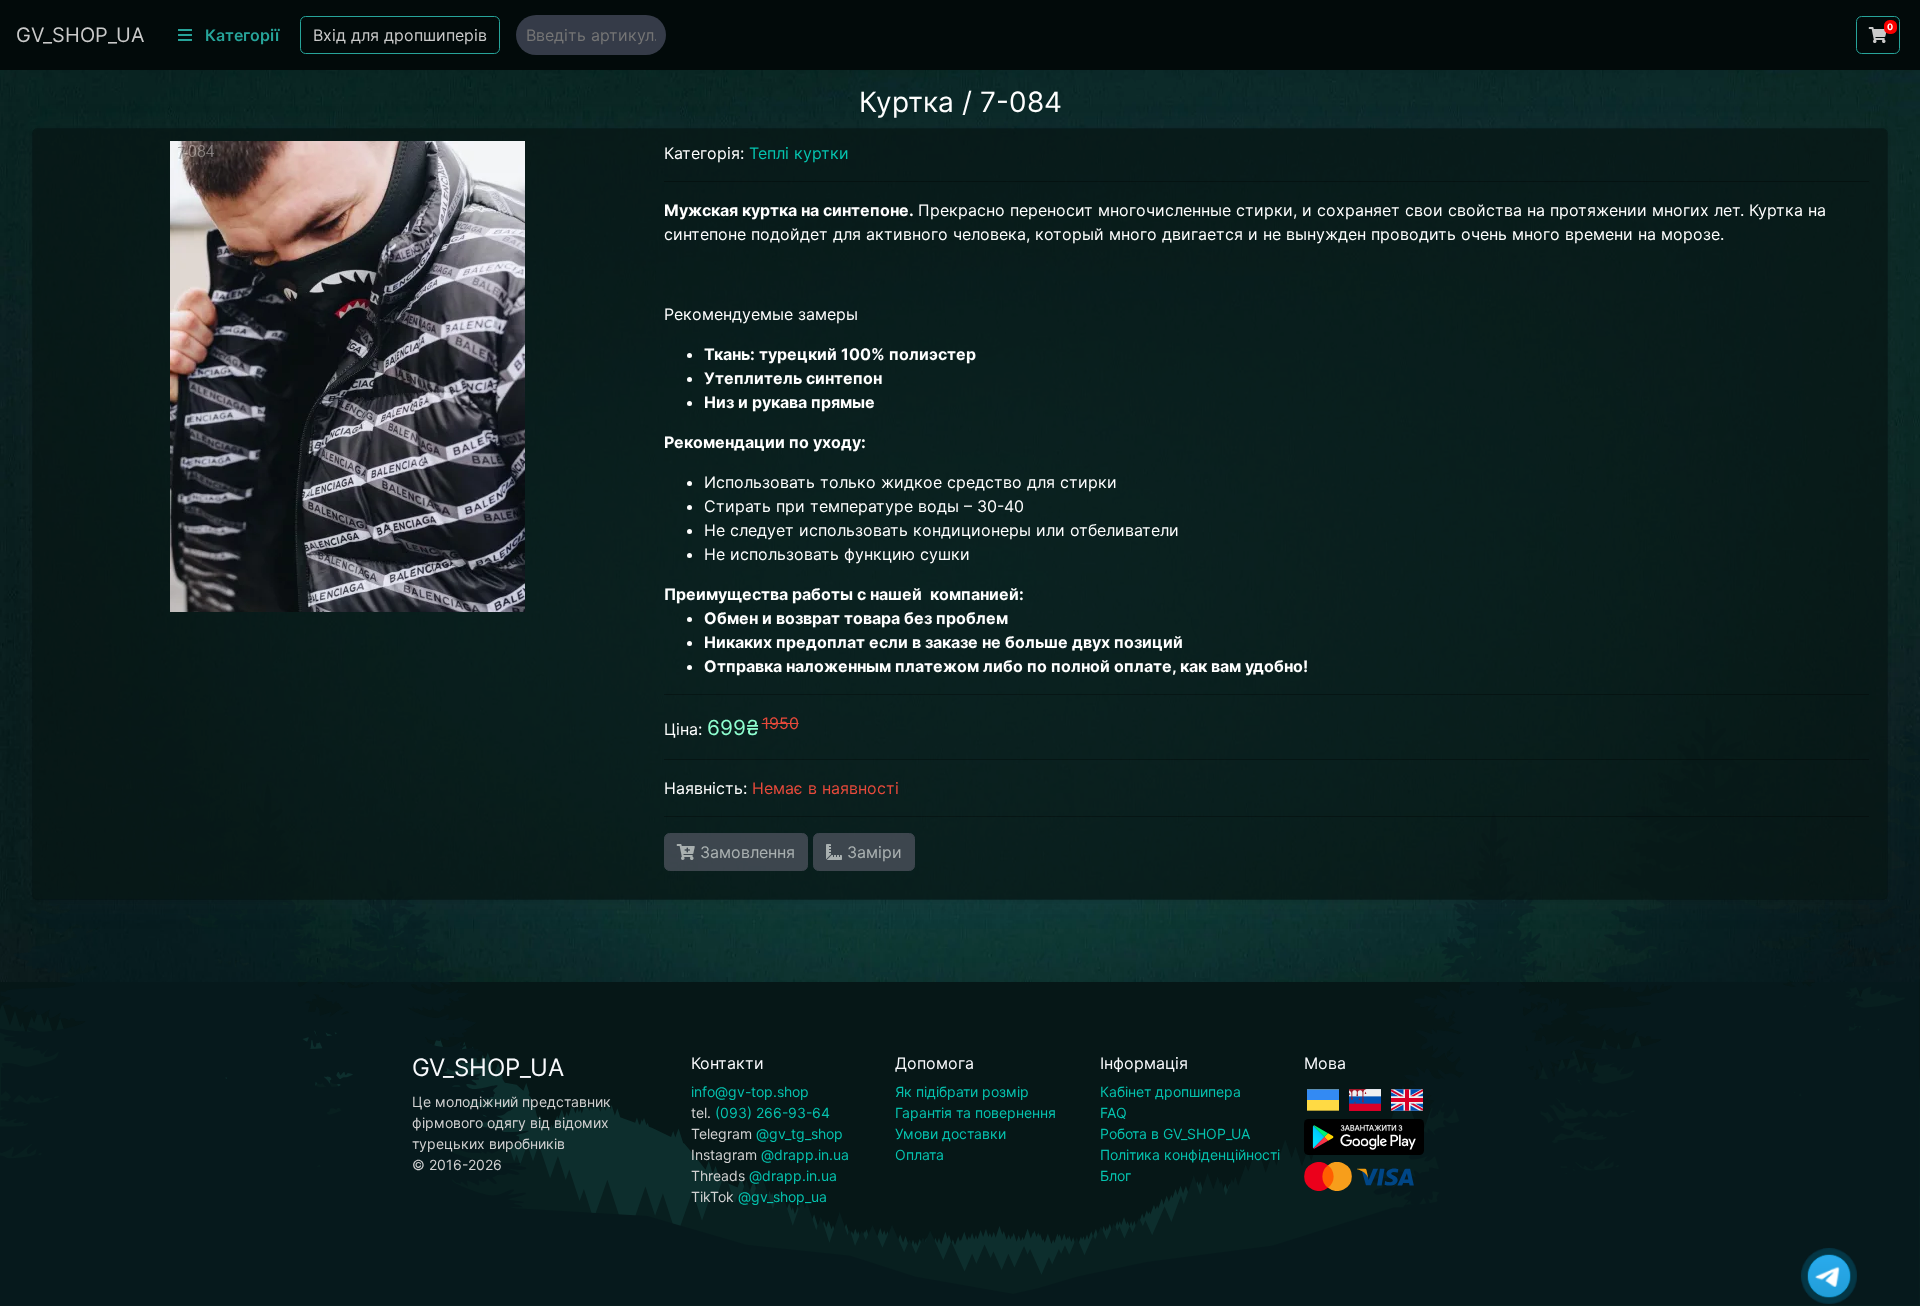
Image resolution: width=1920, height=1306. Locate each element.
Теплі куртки (799, 153)
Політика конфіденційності (1190, 1154)
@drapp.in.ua (805, 1154)
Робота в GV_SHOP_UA (1175, 1133)
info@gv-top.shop (750, 1091)
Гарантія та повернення (975, 1112)
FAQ (1113, 1112)
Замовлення (745, 852)
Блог (1115, 1175)
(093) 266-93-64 (772, 1112)
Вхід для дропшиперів (400, 35)
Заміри (872, 852)
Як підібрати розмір (962, 1091)
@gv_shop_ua (782, 1196)
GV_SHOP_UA (80, 35)
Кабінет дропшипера (1170, 1091)
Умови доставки (950, 1133)
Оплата (919, 1154)
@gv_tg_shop (799, 1133)
